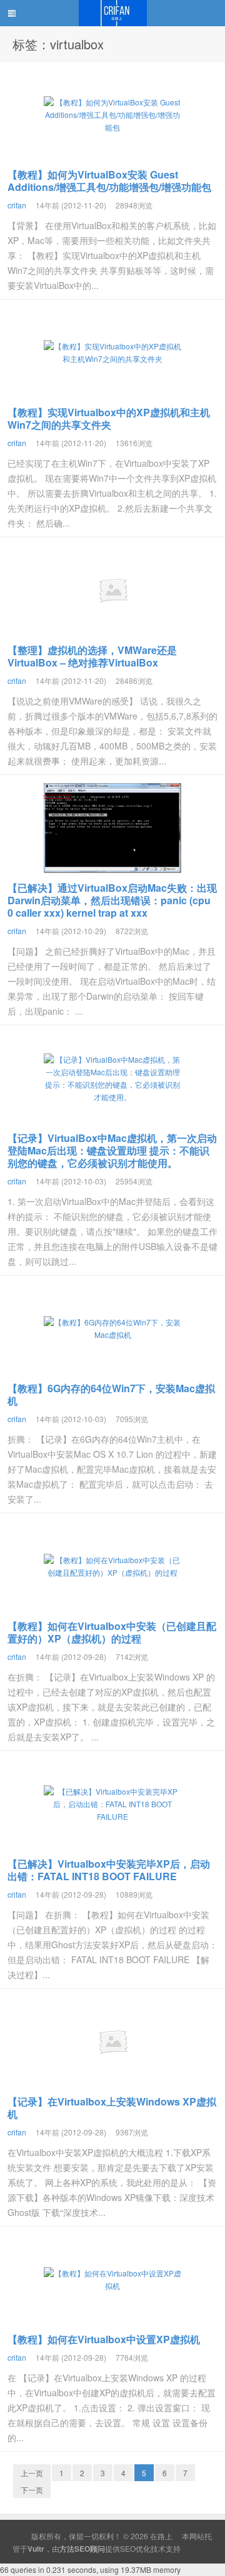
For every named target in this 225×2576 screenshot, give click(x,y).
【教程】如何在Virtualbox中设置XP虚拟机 (104, 2339)
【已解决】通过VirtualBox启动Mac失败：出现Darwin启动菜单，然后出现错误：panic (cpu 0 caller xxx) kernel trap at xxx (112, 900)
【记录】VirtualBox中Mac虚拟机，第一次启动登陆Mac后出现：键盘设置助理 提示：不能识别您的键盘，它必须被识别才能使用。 (112, 1150)
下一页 (32, 2490)
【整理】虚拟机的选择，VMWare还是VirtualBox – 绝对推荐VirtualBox (92, 656)
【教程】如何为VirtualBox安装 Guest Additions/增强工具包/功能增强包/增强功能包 (109, 181)
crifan (17, 205)
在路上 (112, 13)
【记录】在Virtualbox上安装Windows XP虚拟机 (112, 2108)
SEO (128, 2548)
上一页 (32, 2473)
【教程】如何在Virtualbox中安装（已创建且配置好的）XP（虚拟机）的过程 (112, 1632)
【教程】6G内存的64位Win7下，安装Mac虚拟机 (111, 1394)
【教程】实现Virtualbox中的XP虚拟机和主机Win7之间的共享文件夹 (109, 418)
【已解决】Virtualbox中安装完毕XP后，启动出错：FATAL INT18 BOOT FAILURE (109, 1870)
